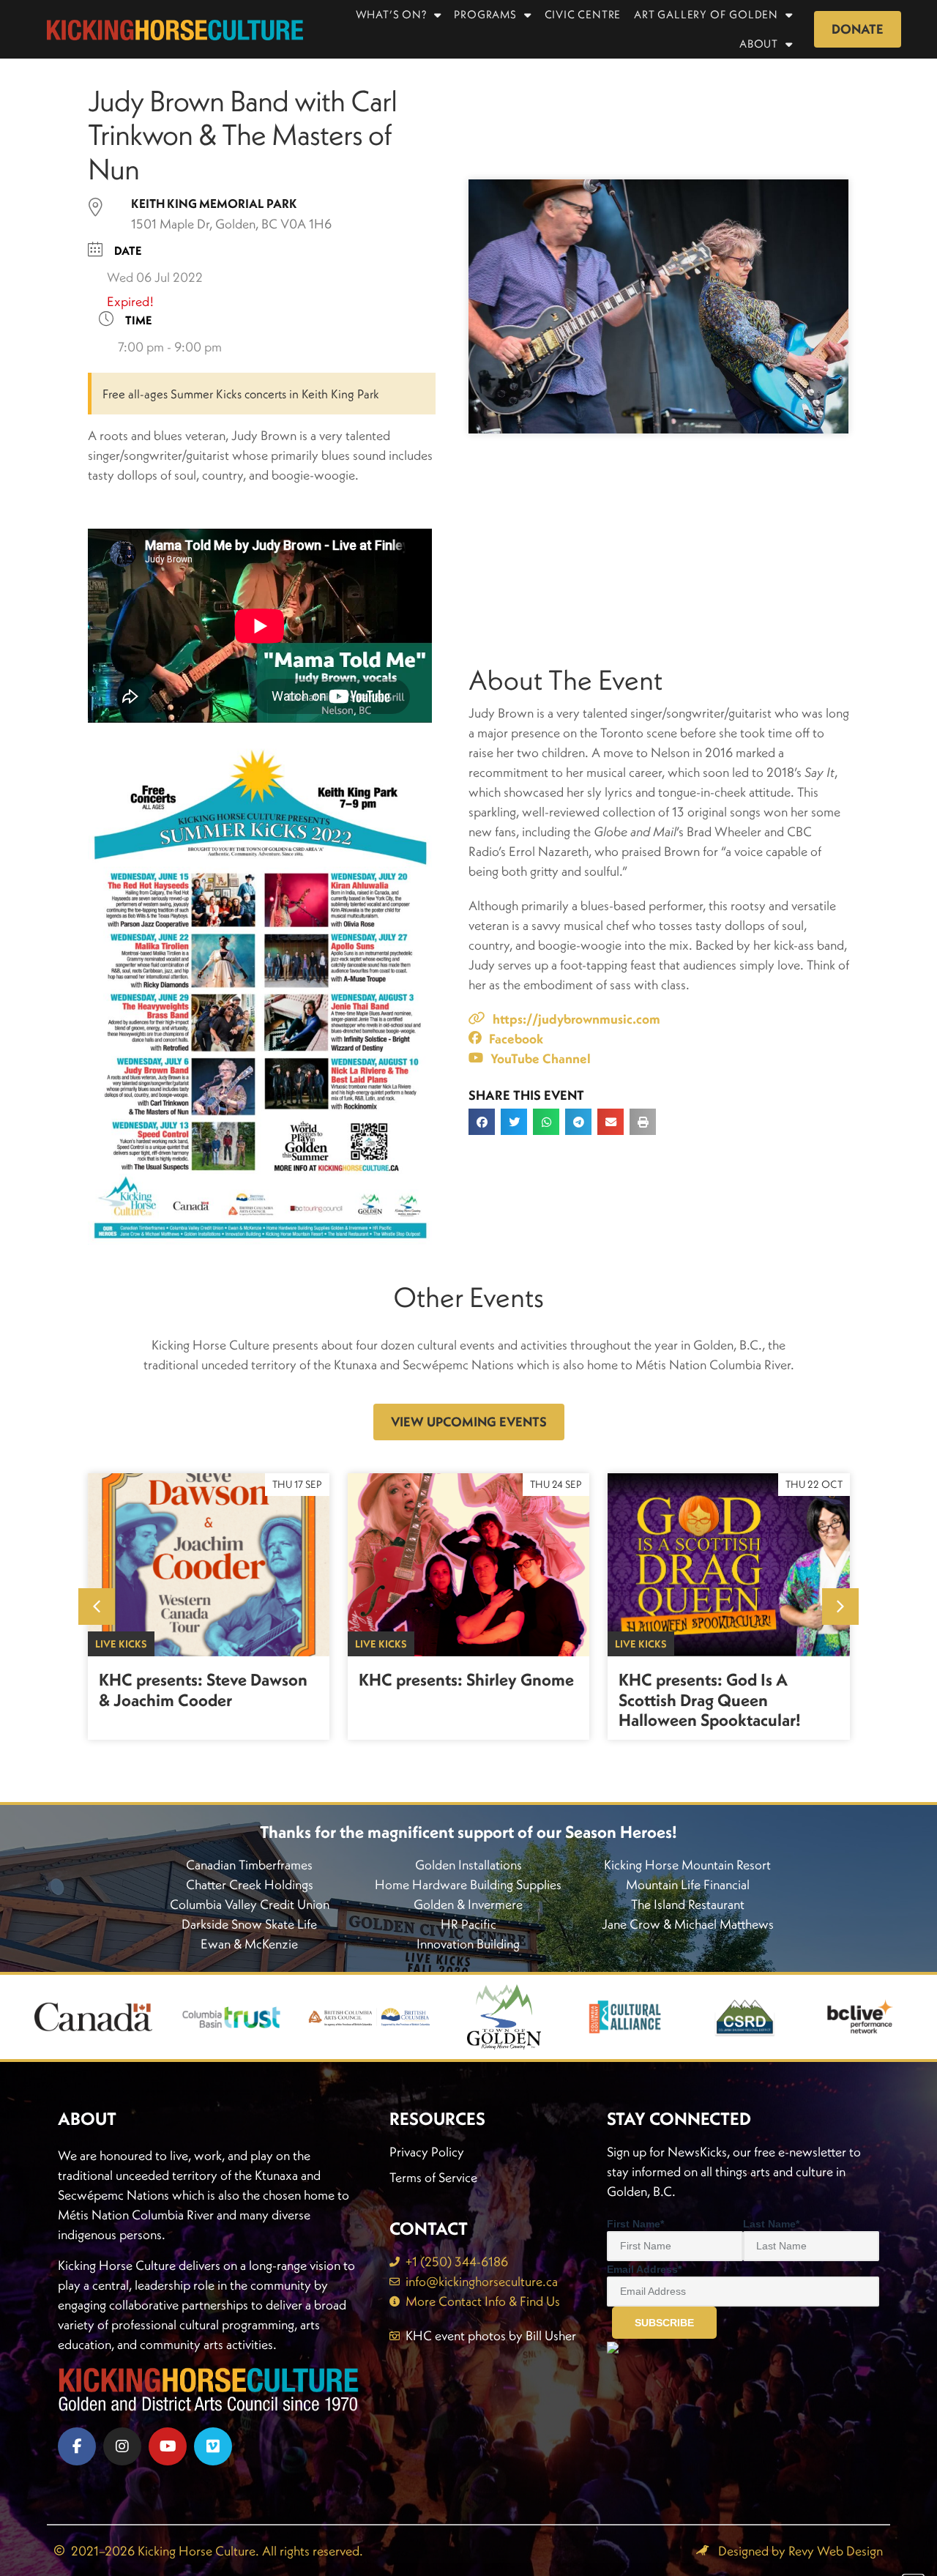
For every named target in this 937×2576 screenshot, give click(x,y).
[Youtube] (168, 2446)
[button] (482, 1122)
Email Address (644, 2269)
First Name (635, 2224)
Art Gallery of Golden (706, 14)
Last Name (771, 2224)
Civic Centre (583, 14)
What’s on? (391, 14)
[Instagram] (122, 2446)
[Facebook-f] (77, 2446)
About (759, 44)
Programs (485, 14)
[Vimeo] (213, 2446)
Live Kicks (121, 1644)
